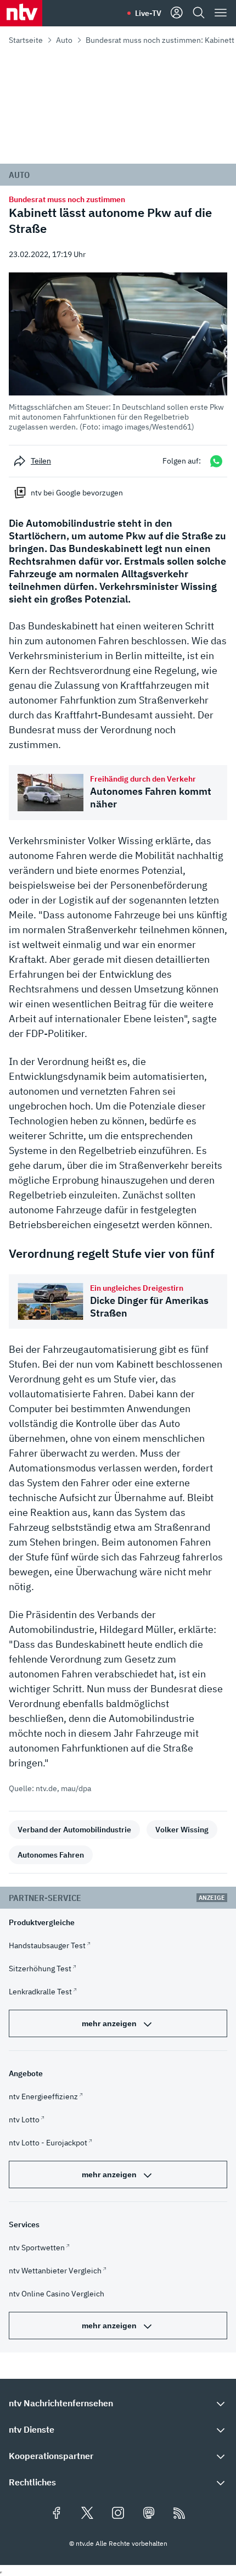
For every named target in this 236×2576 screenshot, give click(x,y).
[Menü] (221, 13)
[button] (118, 352)
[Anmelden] (177, 13)
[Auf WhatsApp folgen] (216, 461)
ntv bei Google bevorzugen (77, 493)
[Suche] (199, 13)
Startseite (26, 40)
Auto (64, 40)
